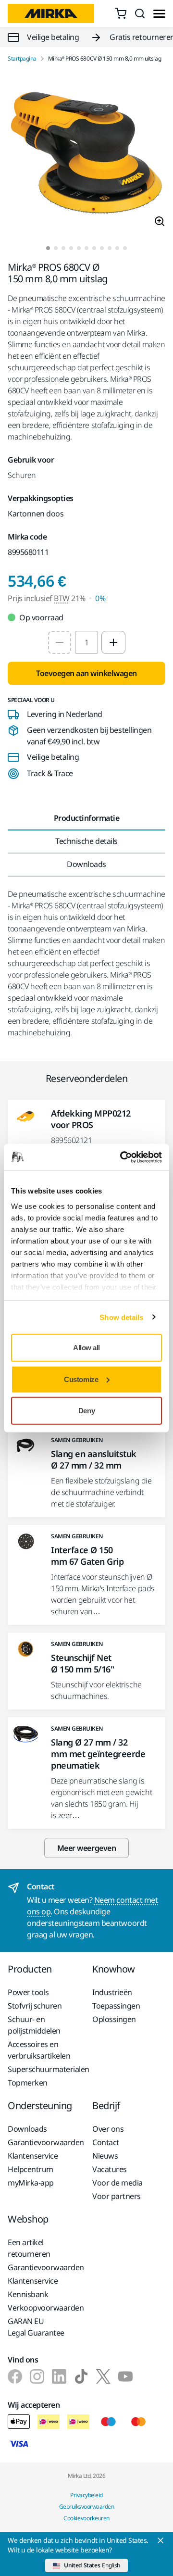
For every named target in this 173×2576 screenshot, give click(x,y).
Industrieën (112, 1992)
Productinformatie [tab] (87, 818)
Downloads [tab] (86, 864)
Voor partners (117, 2196)
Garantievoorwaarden (44, 2142)
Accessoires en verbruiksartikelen (39, 2050)
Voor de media (117, 2183)
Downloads (27, 2129)
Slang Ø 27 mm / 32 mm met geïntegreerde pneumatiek (98, 1754)
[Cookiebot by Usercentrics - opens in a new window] (122, 1157)
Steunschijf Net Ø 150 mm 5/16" (82, 1663)
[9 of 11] (110, 248)
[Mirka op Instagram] (37, 2376)
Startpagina (22, 59)
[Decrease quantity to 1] (60, 642)
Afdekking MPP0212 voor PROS (91, 1119)
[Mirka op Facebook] (15, 2376)
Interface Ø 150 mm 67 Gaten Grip (87, 1556)
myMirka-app (31, 2183)
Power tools (28, 1992)
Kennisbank (28, 2294)
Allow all (86, 1348)
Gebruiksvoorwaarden (87, 2507)
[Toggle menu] (159, 14)
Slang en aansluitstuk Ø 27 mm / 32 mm (94, 1459)
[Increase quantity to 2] (113, 642)
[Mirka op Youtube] (125, 2376)
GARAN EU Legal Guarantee (36, 2327)
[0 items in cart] (121, 13)
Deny (86, 1411)
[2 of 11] (56, 248)
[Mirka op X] (103, 2376)
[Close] (161, 2540)
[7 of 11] (94, 248)
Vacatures (110, 2169)
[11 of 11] (125, 248)
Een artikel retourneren (29, 2248)
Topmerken (28, 2083)
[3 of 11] (63, 248)
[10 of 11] (117, 248)
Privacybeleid (86, 2495)
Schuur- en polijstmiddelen (34, 2025)
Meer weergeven (86, 1848)
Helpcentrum (31, 2169)
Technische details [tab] (86, 841)
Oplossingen (114, 2019)
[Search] (140, 13)
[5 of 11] (79, 248)
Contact (106, 2142)
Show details (121, 1317)
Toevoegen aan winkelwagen (86, 673)
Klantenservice (33, 2156)
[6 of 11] (86, 248)
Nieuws (105, 2156)
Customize (81, 1379)
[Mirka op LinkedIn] (59, 2376)
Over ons (108, 2129)
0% (100, 598)
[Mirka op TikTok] (81, 2376)
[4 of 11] (71, 248)
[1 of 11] (48, 248)
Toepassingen (116, 2006)
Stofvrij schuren (35, 2006)
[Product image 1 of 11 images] (86, 154)
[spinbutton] (86, 642)
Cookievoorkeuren (86, 2518)
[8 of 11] (102, 248)
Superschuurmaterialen (44, 2069)
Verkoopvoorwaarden (44, 2308)
